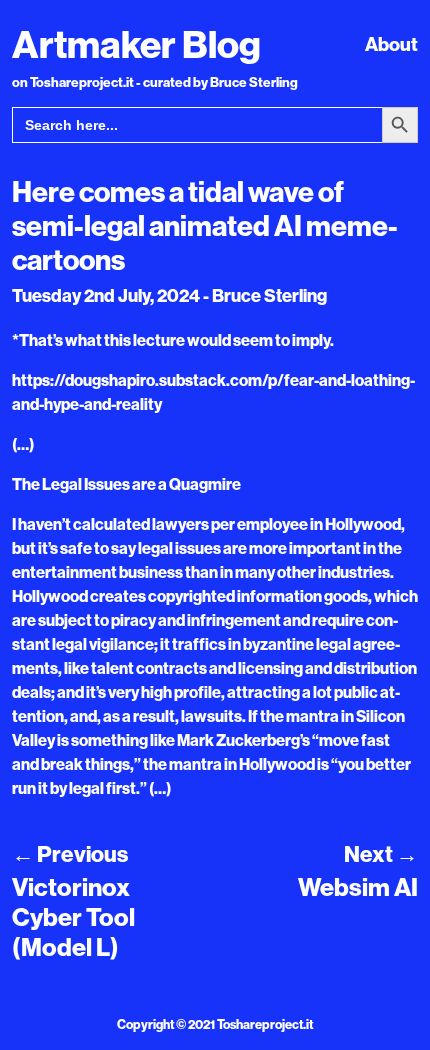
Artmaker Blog (136, 44)
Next (381, 854)
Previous (70, 854)
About (391, 44)
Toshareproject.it (265, 1024)
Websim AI (358, 887)
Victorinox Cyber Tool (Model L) (73, 917)
